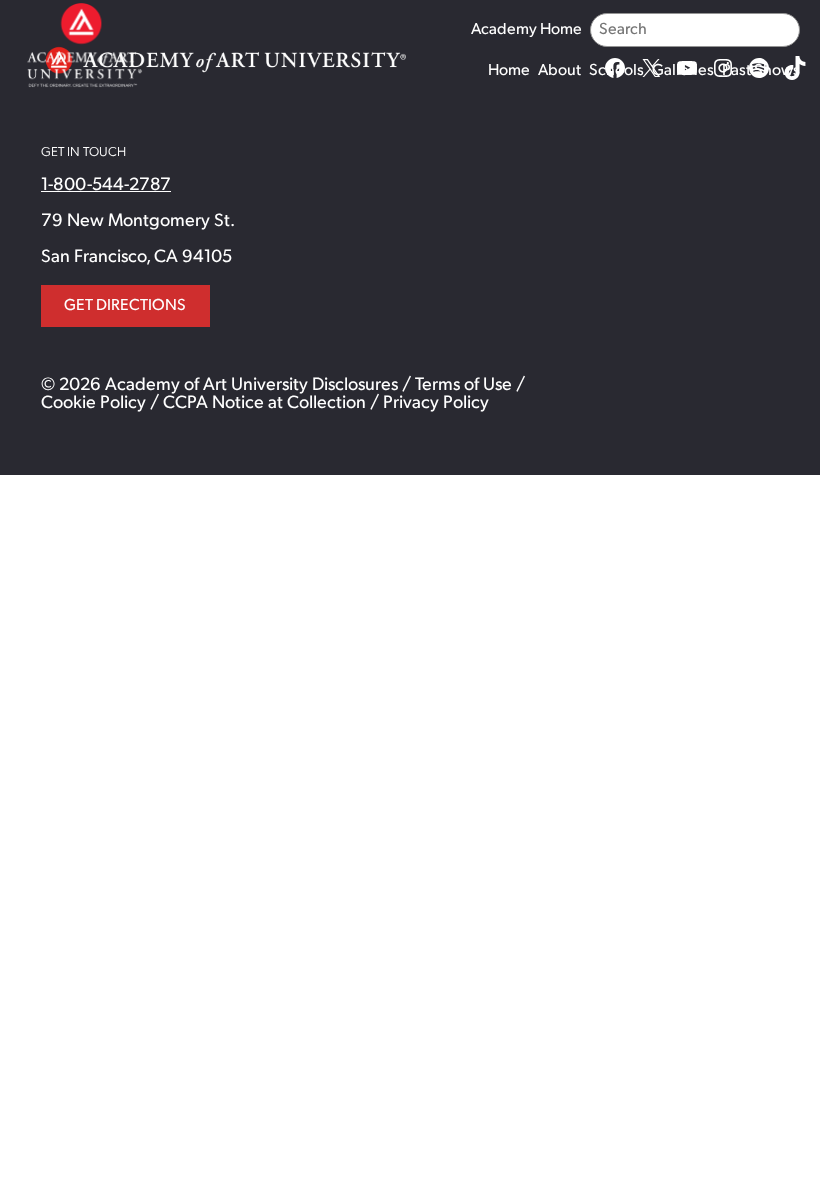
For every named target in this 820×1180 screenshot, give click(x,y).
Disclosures (355, 386)
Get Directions (125, 306)
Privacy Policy (436, 404)
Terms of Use (463, 386)
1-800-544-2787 (106, 186)
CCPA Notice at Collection (264, 404)
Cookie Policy (93, 404)
